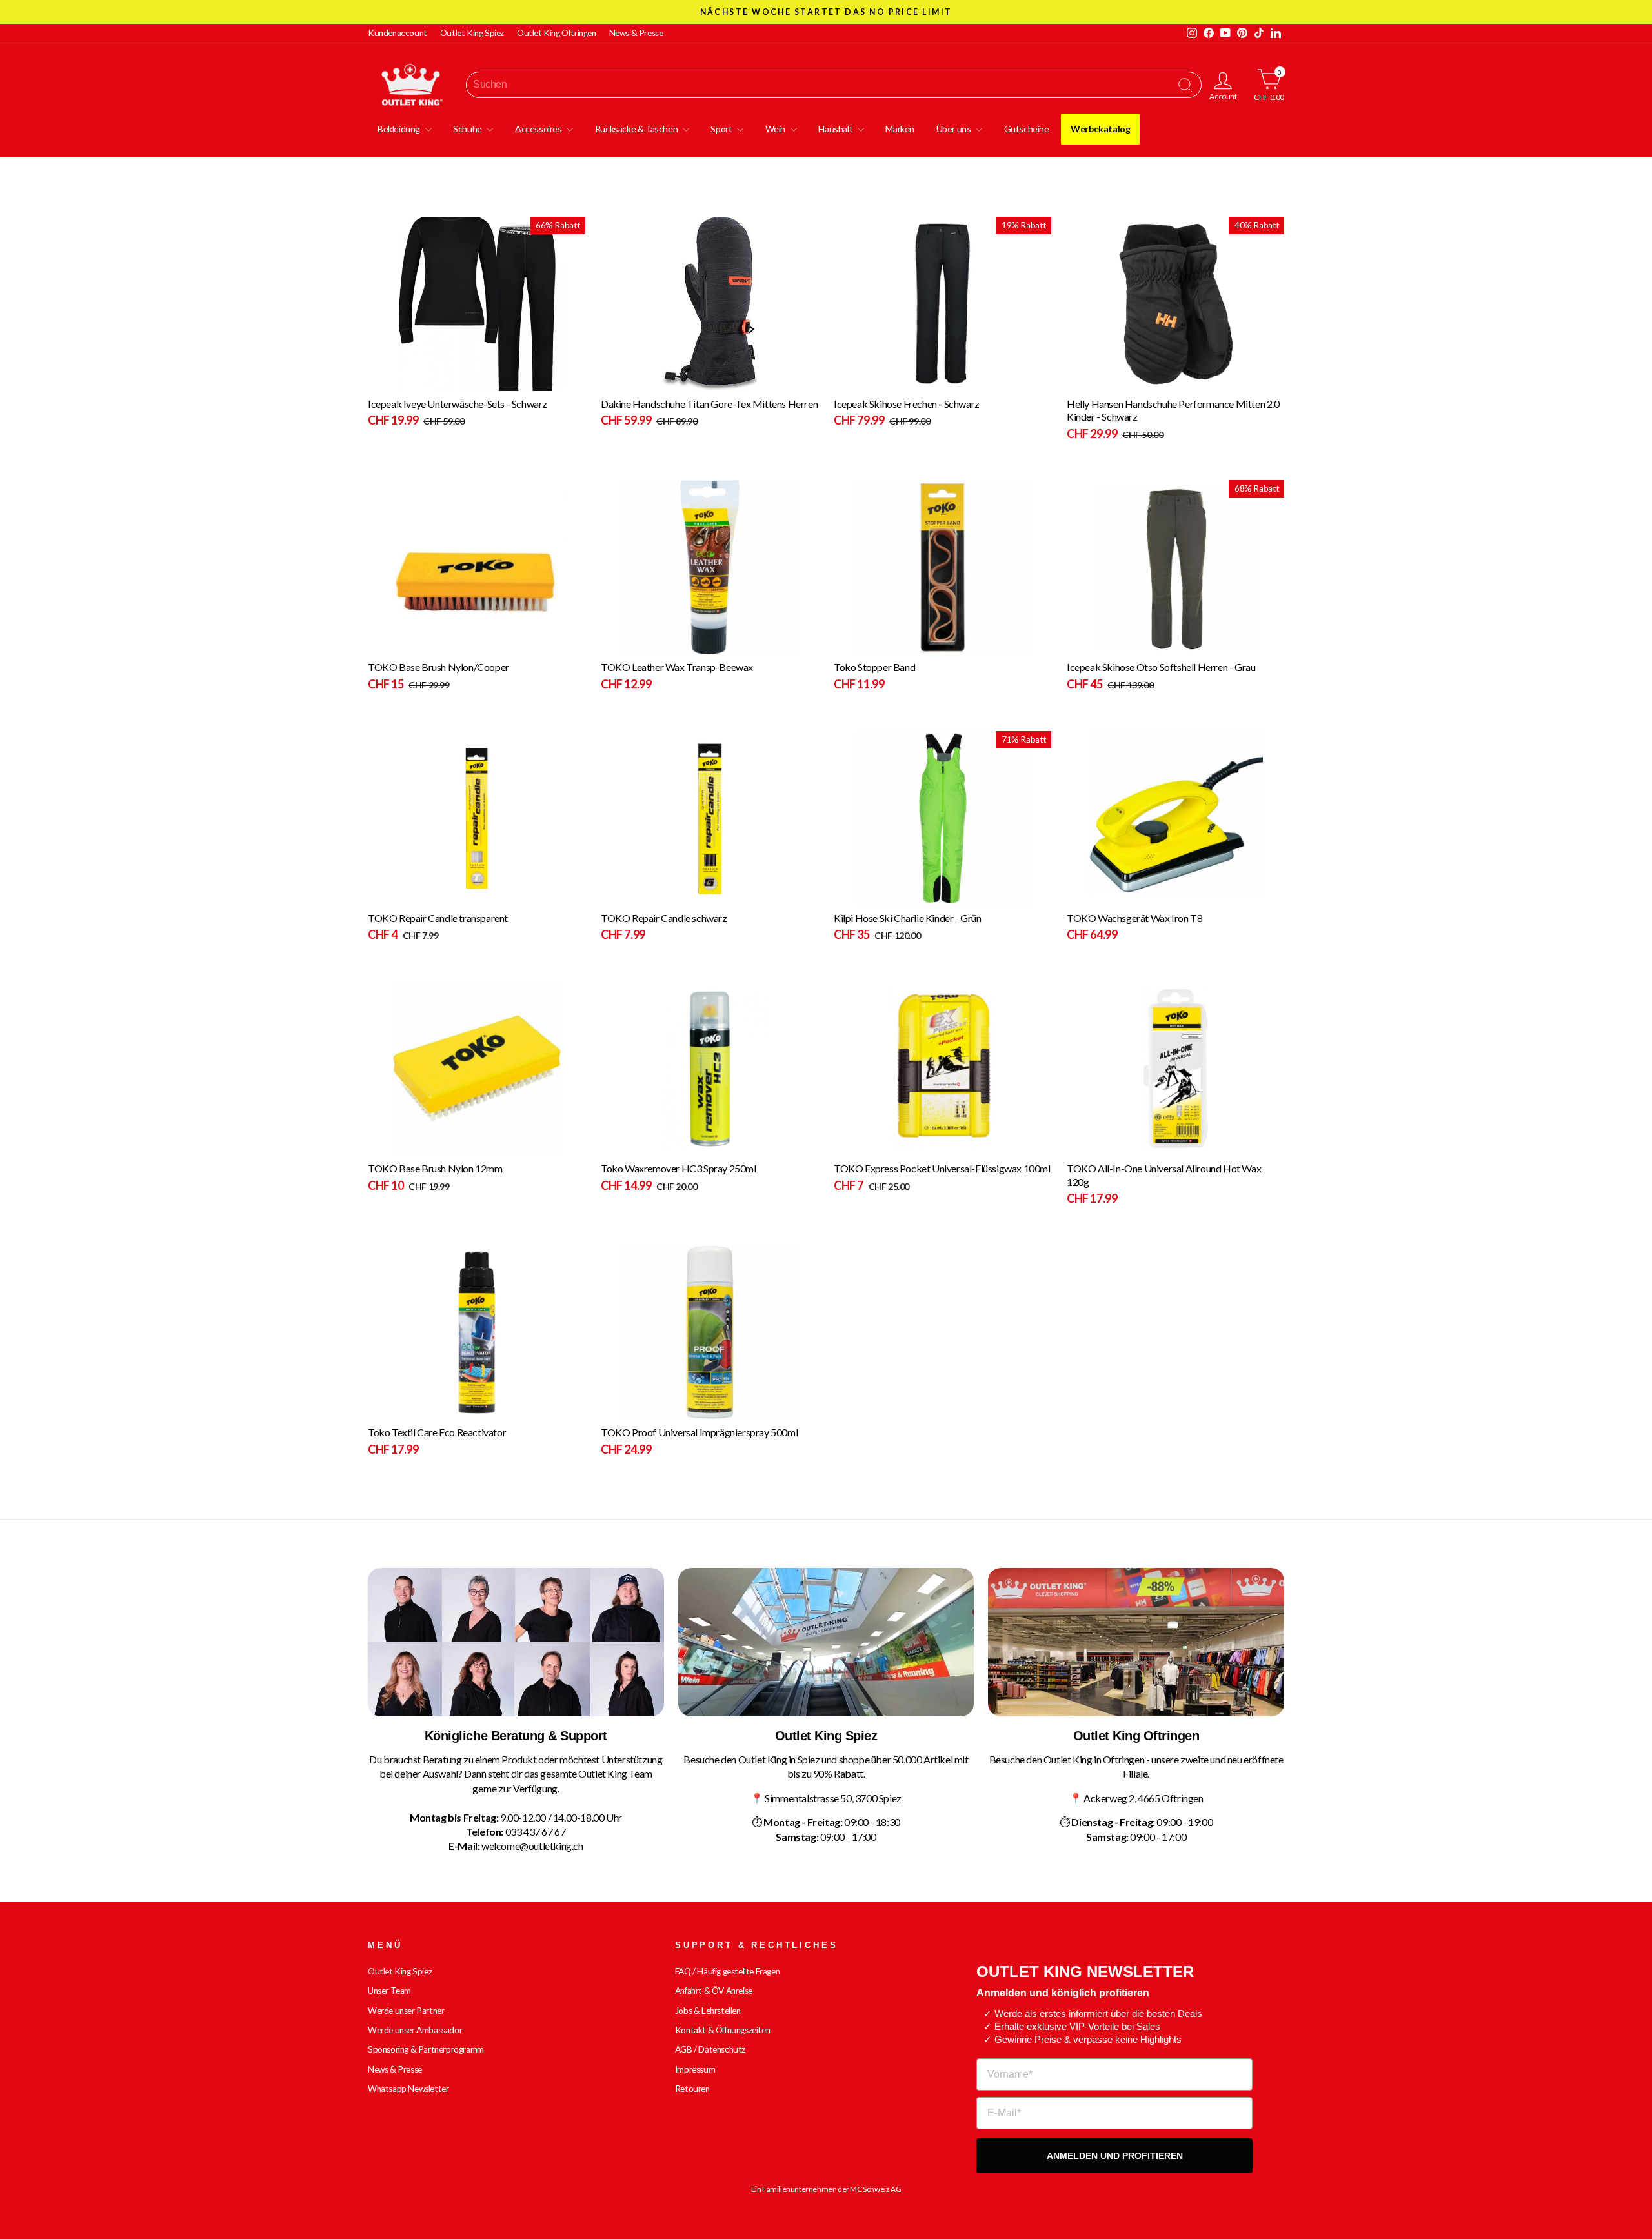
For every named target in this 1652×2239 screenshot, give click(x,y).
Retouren (692, 2089)
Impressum (695, 2069)
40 (896, 381)
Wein (776, 129)
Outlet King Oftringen (557, 33)
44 (873, 381)
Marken (900, 129)
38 (908, 381)
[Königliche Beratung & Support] (516, 1642)
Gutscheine (1027, 129)
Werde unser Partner (406, 2011)
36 (919, 381)
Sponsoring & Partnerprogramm (426, 2049)
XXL (399, 381)
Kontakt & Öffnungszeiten (722, 2030)
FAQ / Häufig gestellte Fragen (727, 1971)
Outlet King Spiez (472, 33)
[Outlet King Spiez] (826, 1642)
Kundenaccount (398, 33)
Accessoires (539, 129)
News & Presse (636, 33)
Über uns (954, 129)
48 (850, 381)
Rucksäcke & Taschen (637, 129)
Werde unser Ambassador (415, 2030)
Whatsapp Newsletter (408, 2089)
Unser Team (389, 1991)
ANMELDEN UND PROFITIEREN (1115, 2156)
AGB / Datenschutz (710, 2049)
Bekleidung (400, 129)
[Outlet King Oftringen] (1136, 1642)
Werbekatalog (1100, 129)
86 (850, 895)
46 (862, 381)
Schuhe (468, 129)
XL (384, 381)
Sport (722, 129)
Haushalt (836, 129)
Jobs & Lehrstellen (708, 2011)
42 (884, 381)
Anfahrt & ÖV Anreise (714, 1991)
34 (931, 381)
